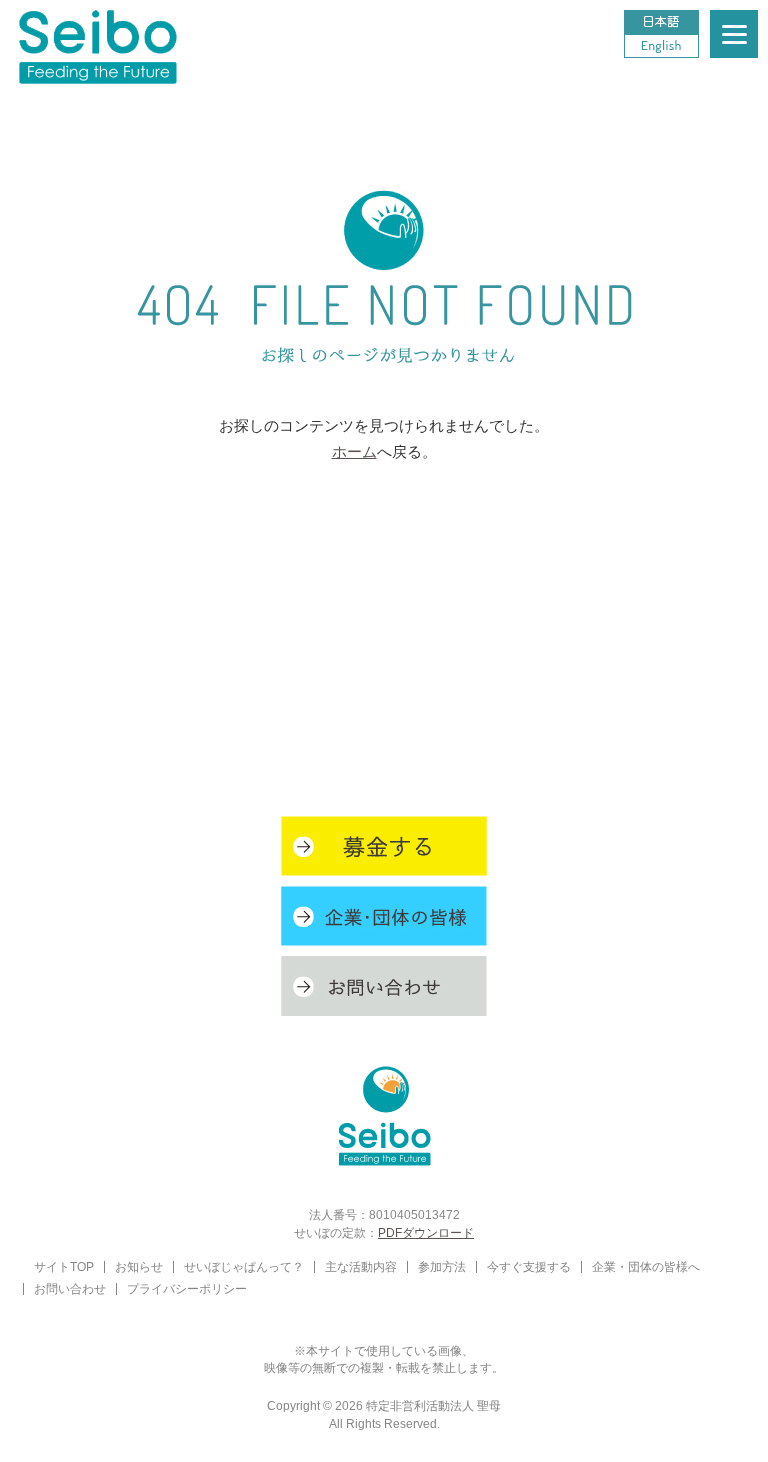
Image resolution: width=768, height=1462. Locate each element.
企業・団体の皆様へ (646, 1266)
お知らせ (139, 1266)
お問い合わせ (70, 1288)
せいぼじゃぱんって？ (244, 1266)
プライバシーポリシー (187, 1288)
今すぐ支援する (529, 1266)
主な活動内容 (361, 1266)
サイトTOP (64, 1266)
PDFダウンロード (426, 1232)
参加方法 (442, 1266)
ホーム (354, 452)
